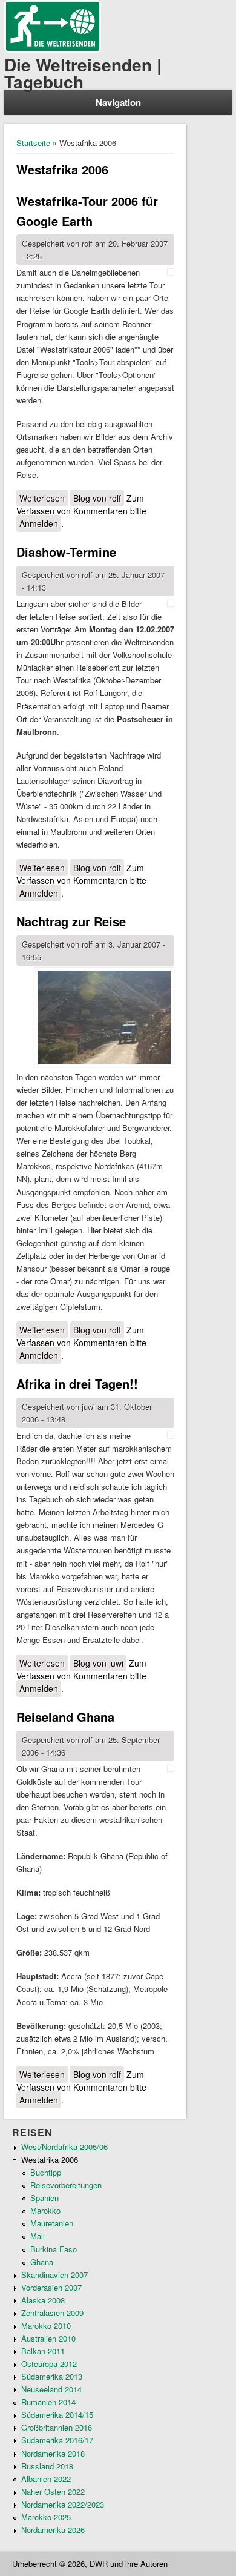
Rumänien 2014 (48, 2402)
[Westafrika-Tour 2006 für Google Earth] (171, 272)
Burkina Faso (54, 2249)
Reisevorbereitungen (66, 2185)
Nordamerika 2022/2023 (63, 2504)
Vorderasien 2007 (51, 2287)
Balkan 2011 (43, 2351)
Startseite (33, 143)
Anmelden (39, 523)
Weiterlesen (44, 498)
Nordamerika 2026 (53, 2530)
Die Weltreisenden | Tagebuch (83, 73)
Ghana (42, 2262)
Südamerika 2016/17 (57, 2440)
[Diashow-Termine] (171, 604)
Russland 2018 (47, 2466)
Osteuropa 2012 (49, 2364)
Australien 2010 (48, 2338)
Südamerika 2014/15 (57, 2415)
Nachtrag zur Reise (71, 921)
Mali (38, 2236)
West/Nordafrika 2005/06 (64, 2147)
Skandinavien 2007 (54, 2275)
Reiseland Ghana (65, 1717)
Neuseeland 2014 (51, 2389)
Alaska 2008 (43, 2300)
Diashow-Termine (66, 552)
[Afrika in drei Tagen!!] (171, 1436)
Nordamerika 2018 (53, 2453)
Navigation (118, 102)
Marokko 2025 (46, 2517)
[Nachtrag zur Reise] (104, 1019)
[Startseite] (53, 49)
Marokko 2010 (46, 2325)
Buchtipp (46, 2172)
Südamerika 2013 (52, 2376)
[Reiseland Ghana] (171, 1769)
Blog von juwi (98, 1663)
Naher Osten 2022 (53, 2491)
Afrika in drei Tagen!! (77, 1383)
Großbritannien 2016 (57, 2427)
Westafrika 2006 (50, 2159)
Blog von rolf (97, 498)
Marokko (45, 2210)
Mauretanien (52, 2223)
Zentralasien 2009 (52, 2313)
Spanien (44, 2198)
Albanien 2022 (46, 2479)
